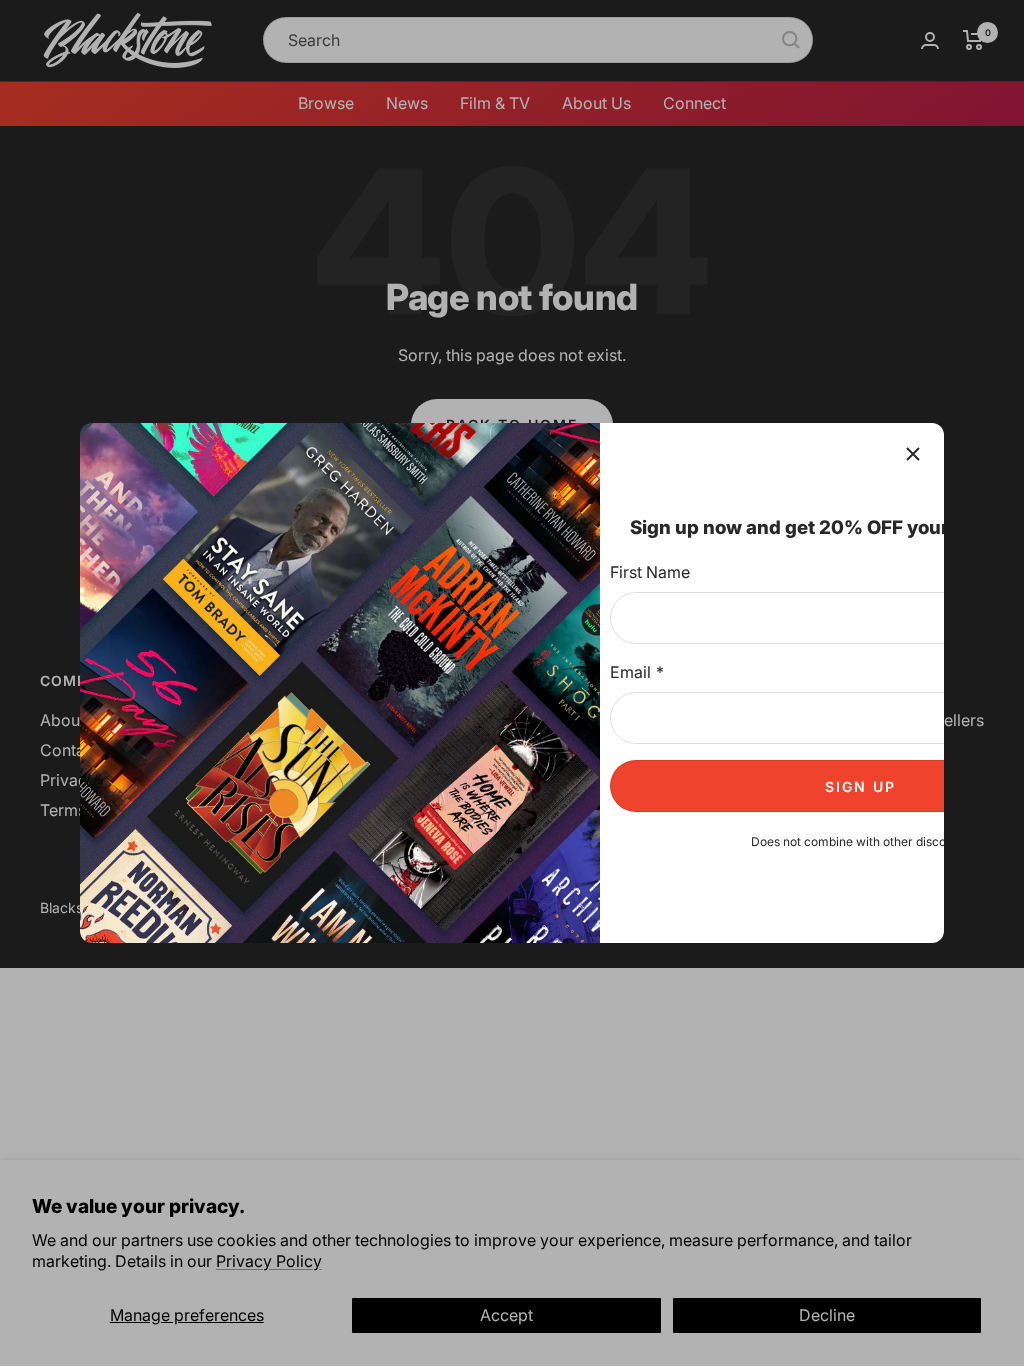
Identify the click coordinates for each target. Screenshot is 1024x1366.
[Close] (913, 454)
